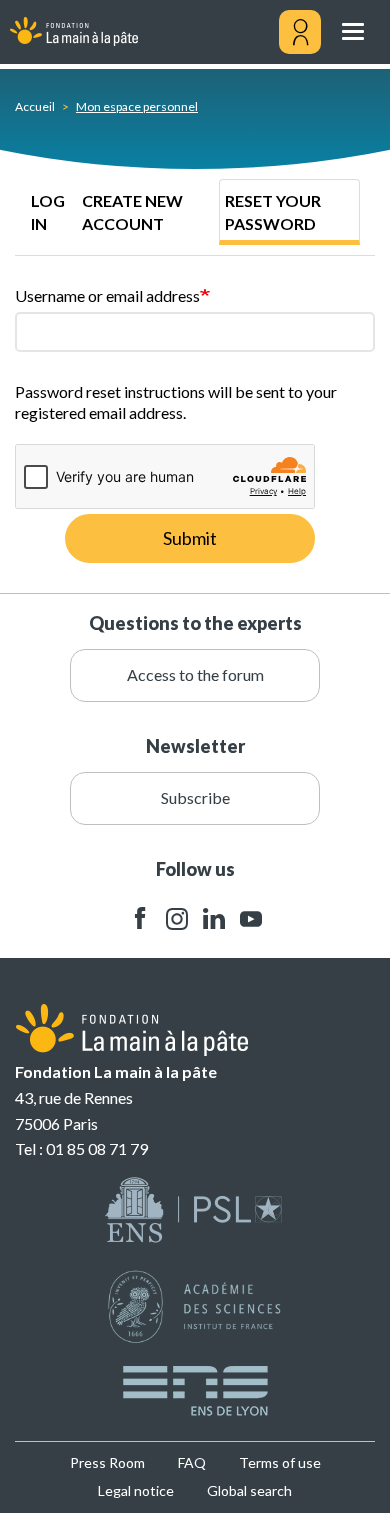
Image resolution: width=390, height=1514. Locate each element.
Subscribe (195, 797)
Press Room (107, 1462)
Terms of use (280, 1462)
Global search (249, 1490)
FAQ (192, 1462)
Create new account (132, 212)
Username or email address (107, 295)
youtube (251, 918)
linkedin (214, 918)
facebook (140, 918)
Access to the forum (195, 674)
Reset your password (273, 212)
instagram (177, 918)
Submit (190, 538)
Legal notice (136, 1490)
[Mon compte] (300, 32)
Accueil (35, 106)
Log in (48, 212)
